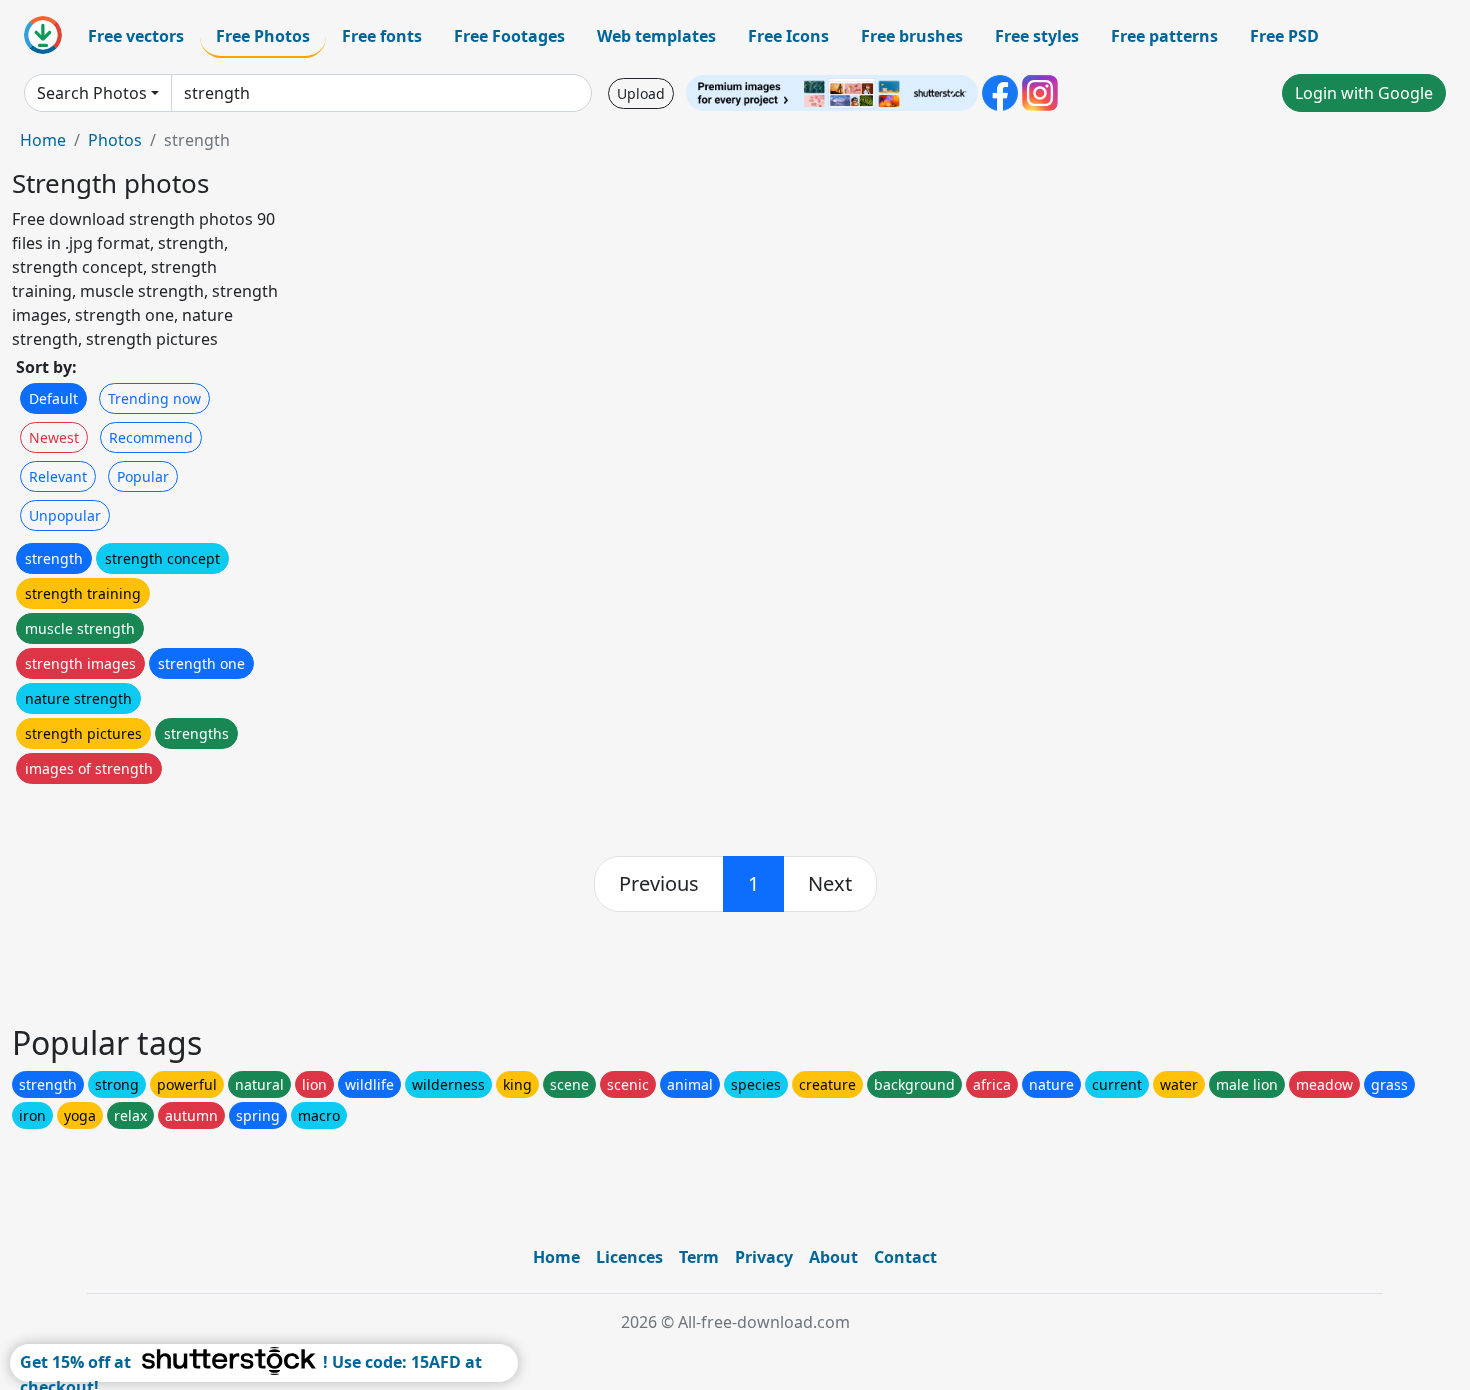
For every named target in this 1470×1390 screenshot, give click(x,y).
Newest (54, 437)
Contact (905, 1257)
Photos (115, 140)
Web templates (656, 36)
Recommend (151, 437)
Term (699, 1257)
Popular (143, 476)
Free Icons (788, 36)
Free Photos (263, 36)
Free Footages (509, 36)
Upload (641, 93)
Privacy (764, 1257)
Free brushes (912, 36)
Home (43, 140)
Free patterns (1164, 36)
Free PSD (1284, 36)
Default (53, 398)
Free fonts (382, 36)
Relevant (58, 476)
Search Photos (92, 93)
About (833, 1257)
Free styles (1037, 36)
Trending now (154, 398)
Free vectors (136, 36)
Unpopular (65, 515)
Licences (629, 1257)
